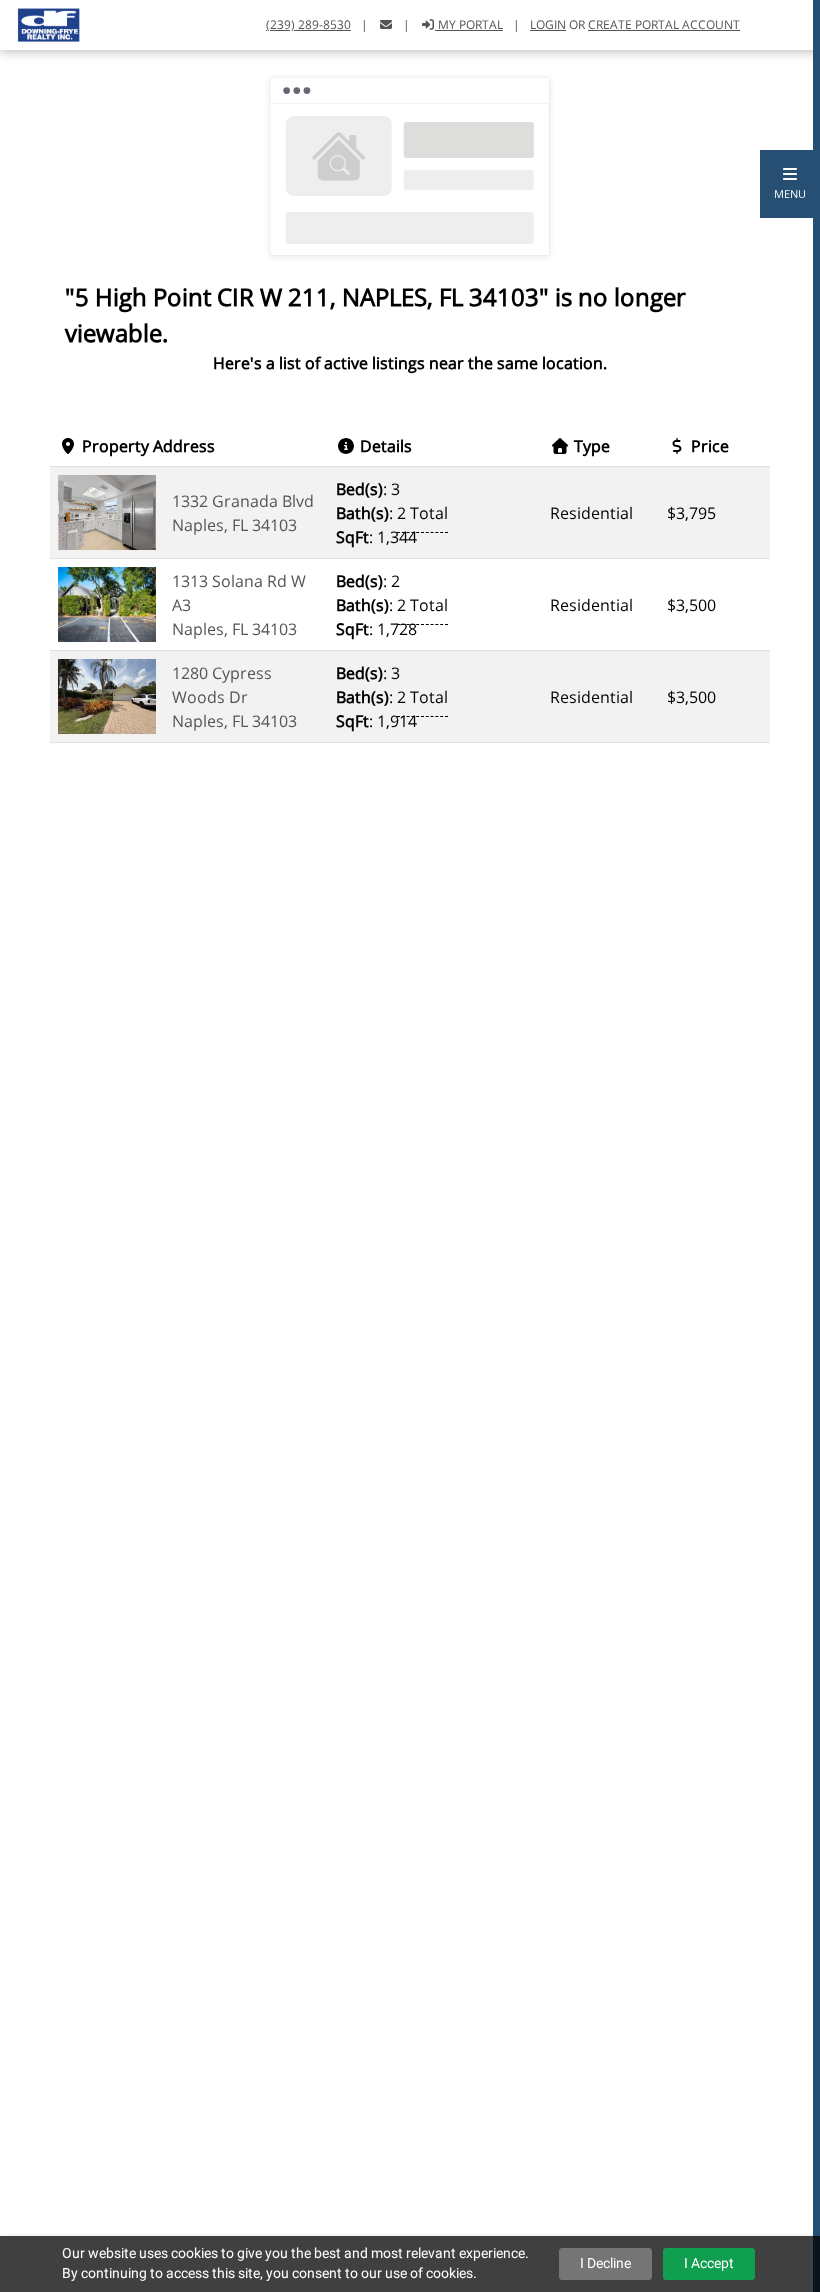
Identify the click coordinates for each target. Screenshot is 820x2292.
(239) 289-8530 (308, 24)
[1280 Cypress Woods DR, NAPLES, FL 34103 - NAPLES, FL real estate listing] (107, 695)
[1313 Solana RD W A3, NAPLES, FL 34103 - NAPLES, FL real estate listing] (107, 603)
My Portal (469, 24)
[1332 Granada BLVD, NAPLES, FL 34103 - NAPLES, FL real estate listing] (107, 511)
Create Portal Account (664, 24)
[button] (790, 184)
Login (548, 24)
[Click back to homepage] (41, 22)
